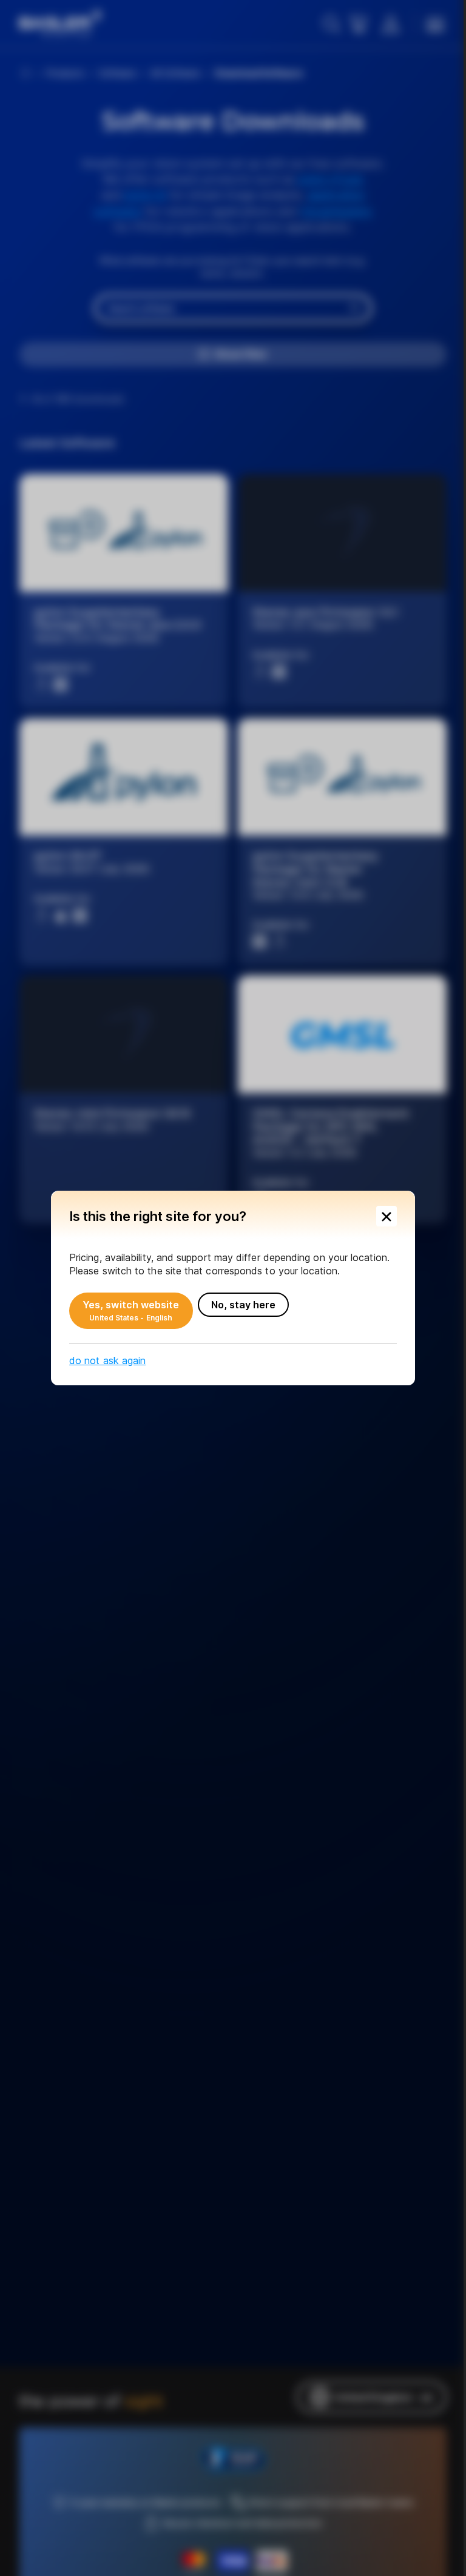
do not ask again (107, 1360)
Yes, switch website (131, 1311)
